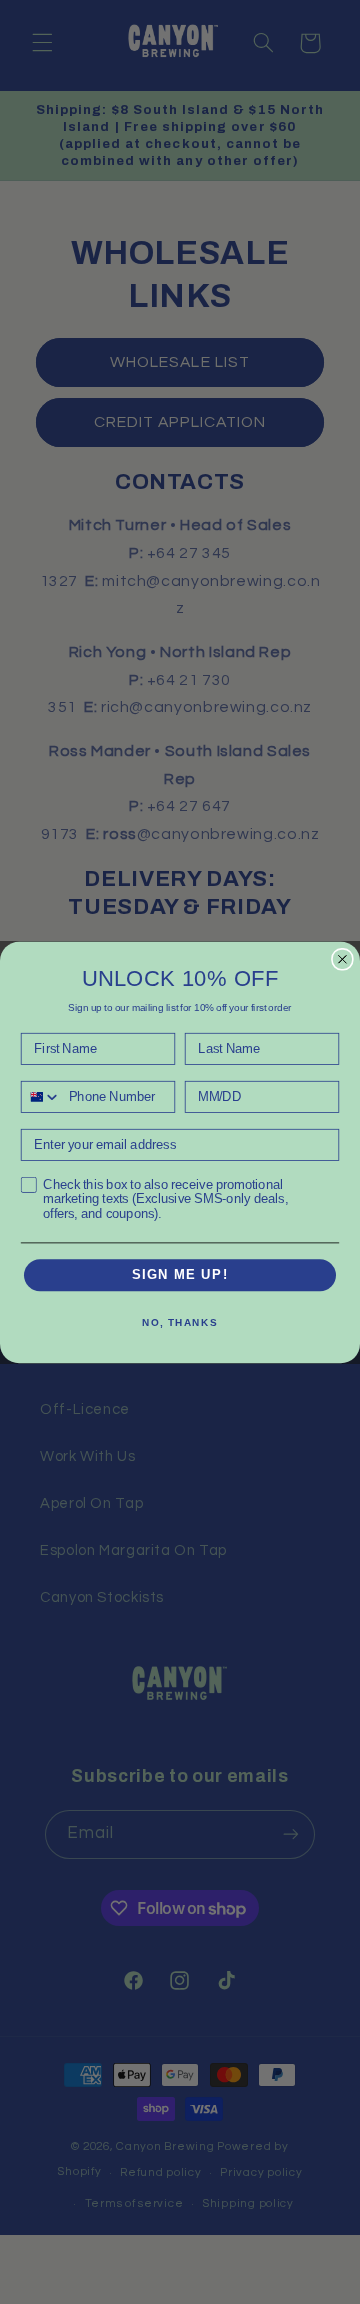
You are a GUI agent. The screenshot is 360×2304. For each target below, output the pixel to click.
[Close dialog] (342, 958)
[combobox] (41, 1096)
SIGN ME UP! (180, 1275)
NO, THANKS (180, 1322)
